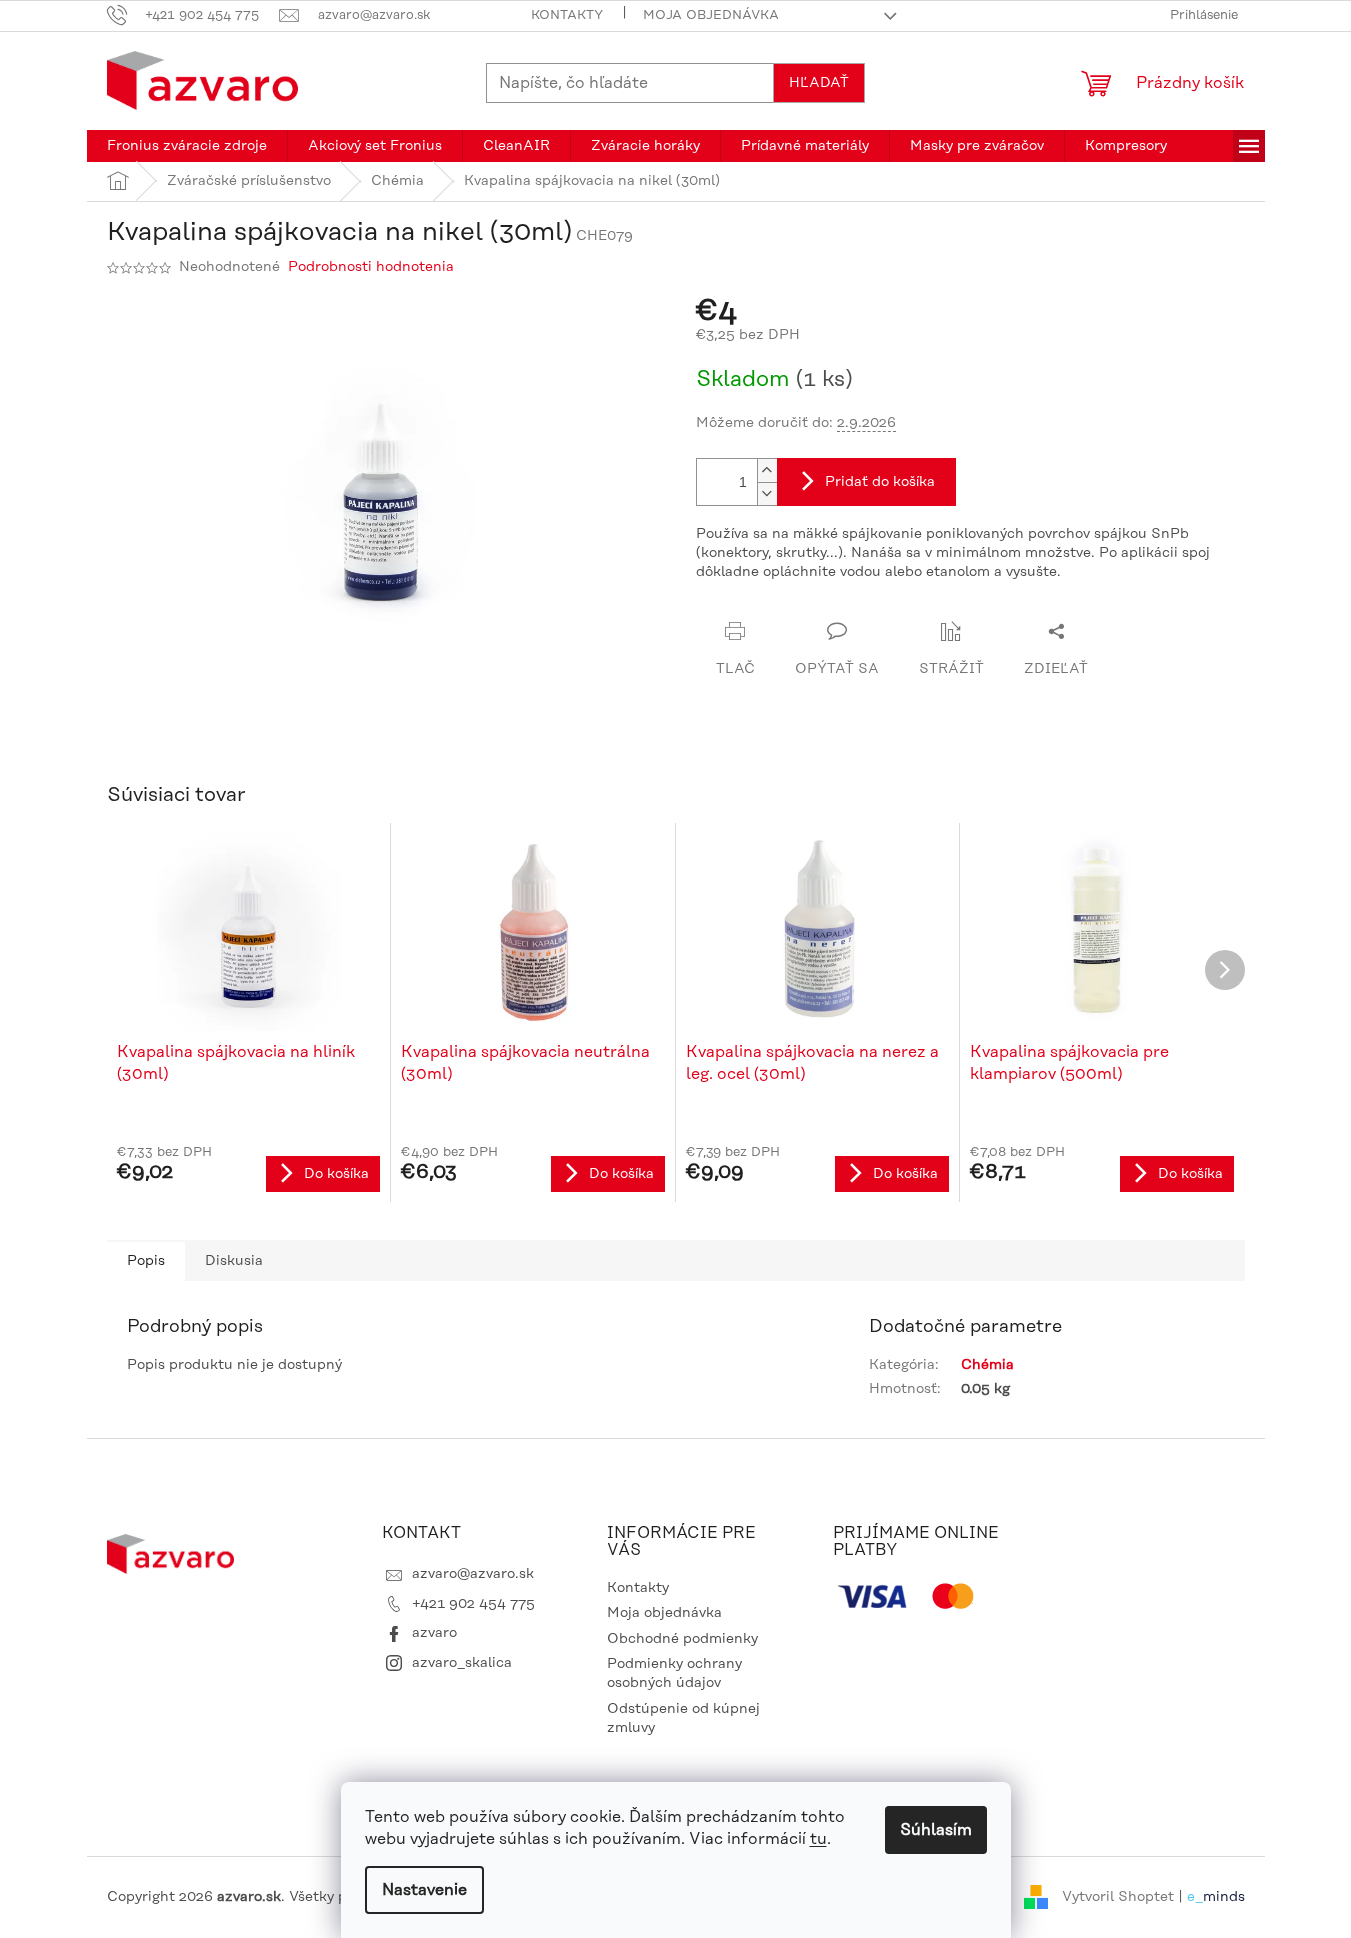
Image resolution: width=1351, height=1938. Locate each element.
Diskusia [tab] (234, 1261)
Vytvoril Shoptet (1118, 1897)
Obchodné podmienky (682, 1639)
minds (1224, 1897)
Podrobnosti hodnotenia (371, 267)
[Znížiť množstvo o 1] (767, 493)
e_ (1195, 1897)
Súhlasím (936, 1830)
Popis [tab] (146, 1261)
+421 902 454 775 (473, 1604)
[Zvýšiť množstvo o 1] (767, 470)
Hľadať (819, 83)
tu (818, 1839)
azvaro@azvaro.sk (473, 1574)
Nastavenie (424, 1890)
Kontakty (567, 15)
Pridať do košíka (880, 482)
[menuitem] (187, 146)
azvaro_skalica (462, 1663)
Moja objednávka (711, 15)
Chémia (987, 1365)
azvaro (434, 1633)
